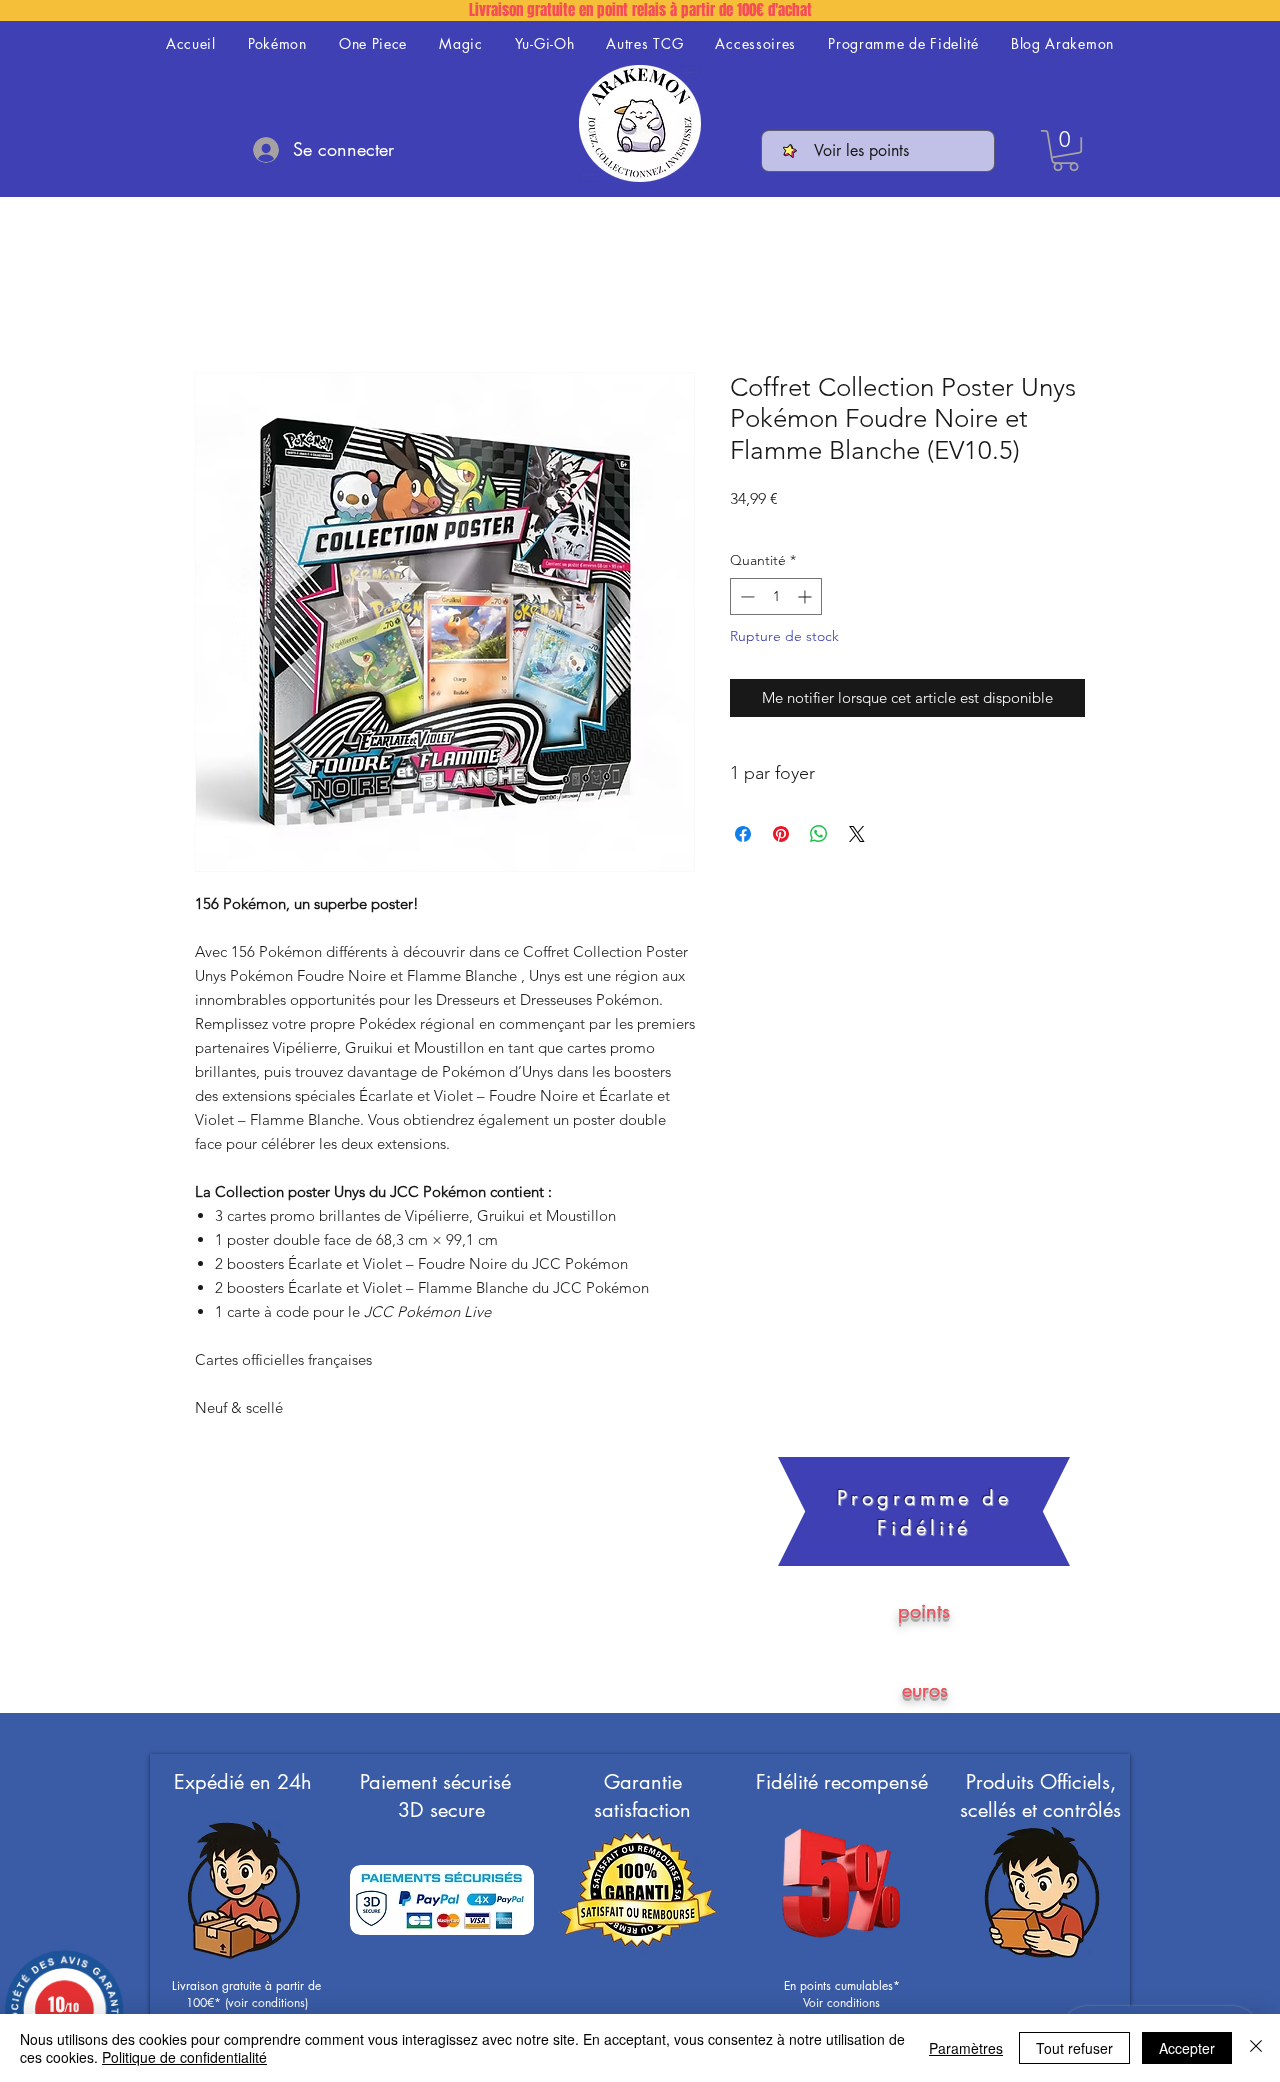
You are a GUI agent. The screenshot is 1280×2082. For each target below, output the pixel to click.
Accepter (1187, 2048)
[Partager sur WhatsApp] (819, 834)
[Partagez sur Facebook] (743, 834)
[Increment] (806, 596)
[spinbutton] (776, 596)
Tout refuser (1074, 2048)
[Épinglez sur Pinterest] (781, 834)
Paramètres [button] (966, 2048)
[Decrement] (745, 596)
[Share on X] (857, 834)
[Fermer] (1256, 2048)
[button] (1065, 150)
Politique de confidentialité (184, 2057)
